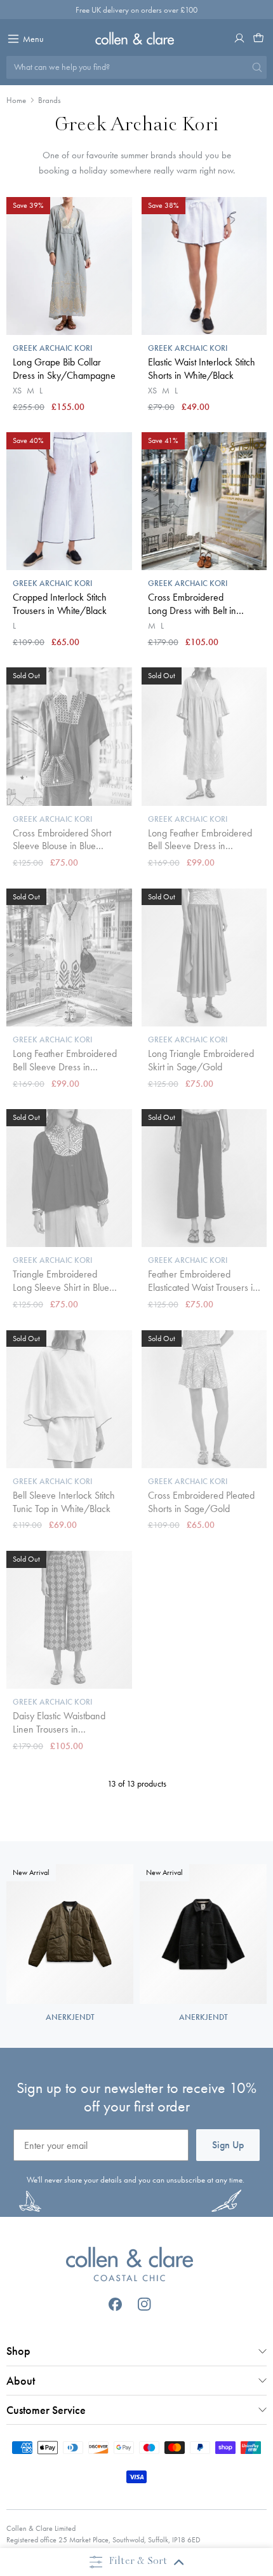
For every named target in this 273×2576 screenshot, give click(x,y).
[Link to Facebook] (115, 2304)
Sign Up (228, 2145)
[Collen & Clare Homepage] (137, 38)
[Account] (239, 38)
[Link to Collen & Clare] (130, 2266)
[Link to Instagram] (144, 2304)
